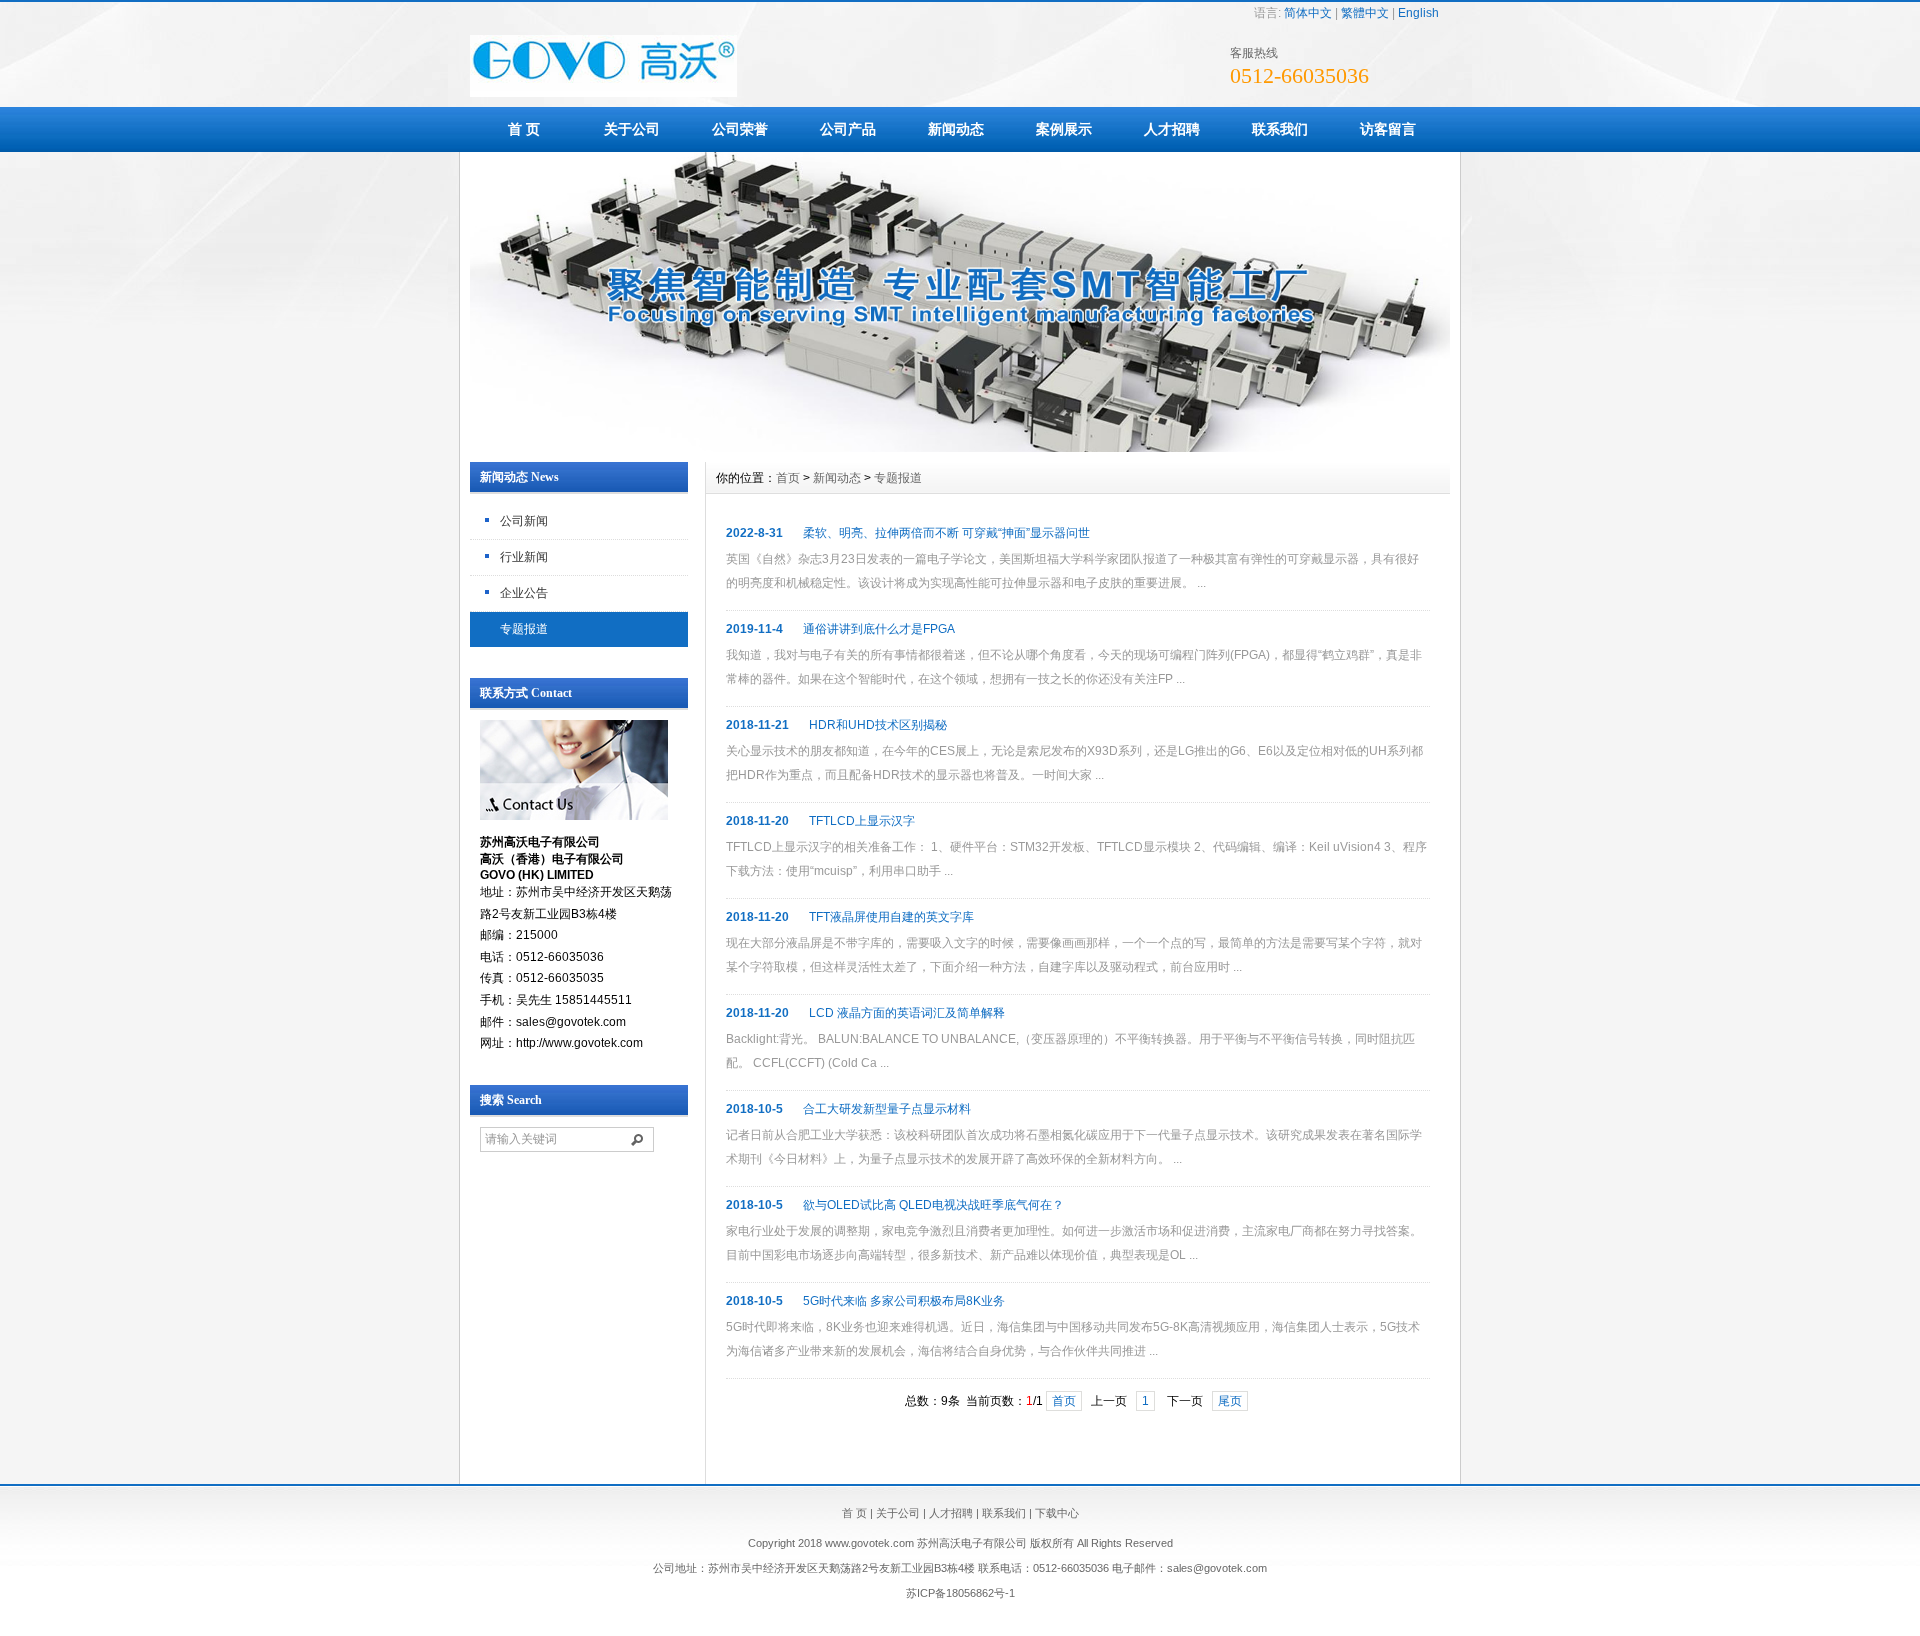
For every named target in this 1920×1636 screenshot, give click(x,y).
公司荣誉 (740, 129)
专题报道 (524, 629)
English (1418, 13)
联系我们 (1280, 129)
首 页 (524, 129)
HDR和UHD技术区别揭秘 (878, 725)
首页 (788, 478)
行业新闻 (524, 557)
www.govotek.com (869, 1543)
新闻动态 (956, 129)
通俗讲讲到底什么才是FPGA (879, 629)
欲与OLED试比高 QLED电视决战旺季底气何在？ (933, 1205)
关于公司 (632, 129)
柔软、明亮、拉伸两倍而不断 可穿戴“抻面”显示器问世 (946, 533)
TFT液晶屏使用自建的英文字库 (891, 917)
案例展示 (1064, 129)
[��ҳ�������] (960, 447)
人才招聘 (1172, 129)
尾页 (1230, 1401)
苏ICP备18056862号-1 (960, 1593)
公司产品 (848, 129)
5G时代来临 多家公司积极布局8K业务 (904, 1301)
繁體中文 (1365, 13)
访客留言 (1388, 129)
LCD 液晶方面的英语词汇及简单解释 (907, 1013)
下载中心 (1057, 1513)
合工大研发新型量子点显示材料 (887, 1109)
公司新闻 (524, 521)
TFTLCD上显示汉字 (862, 821)
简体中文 (1308, 13)
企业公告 (524, 593)
